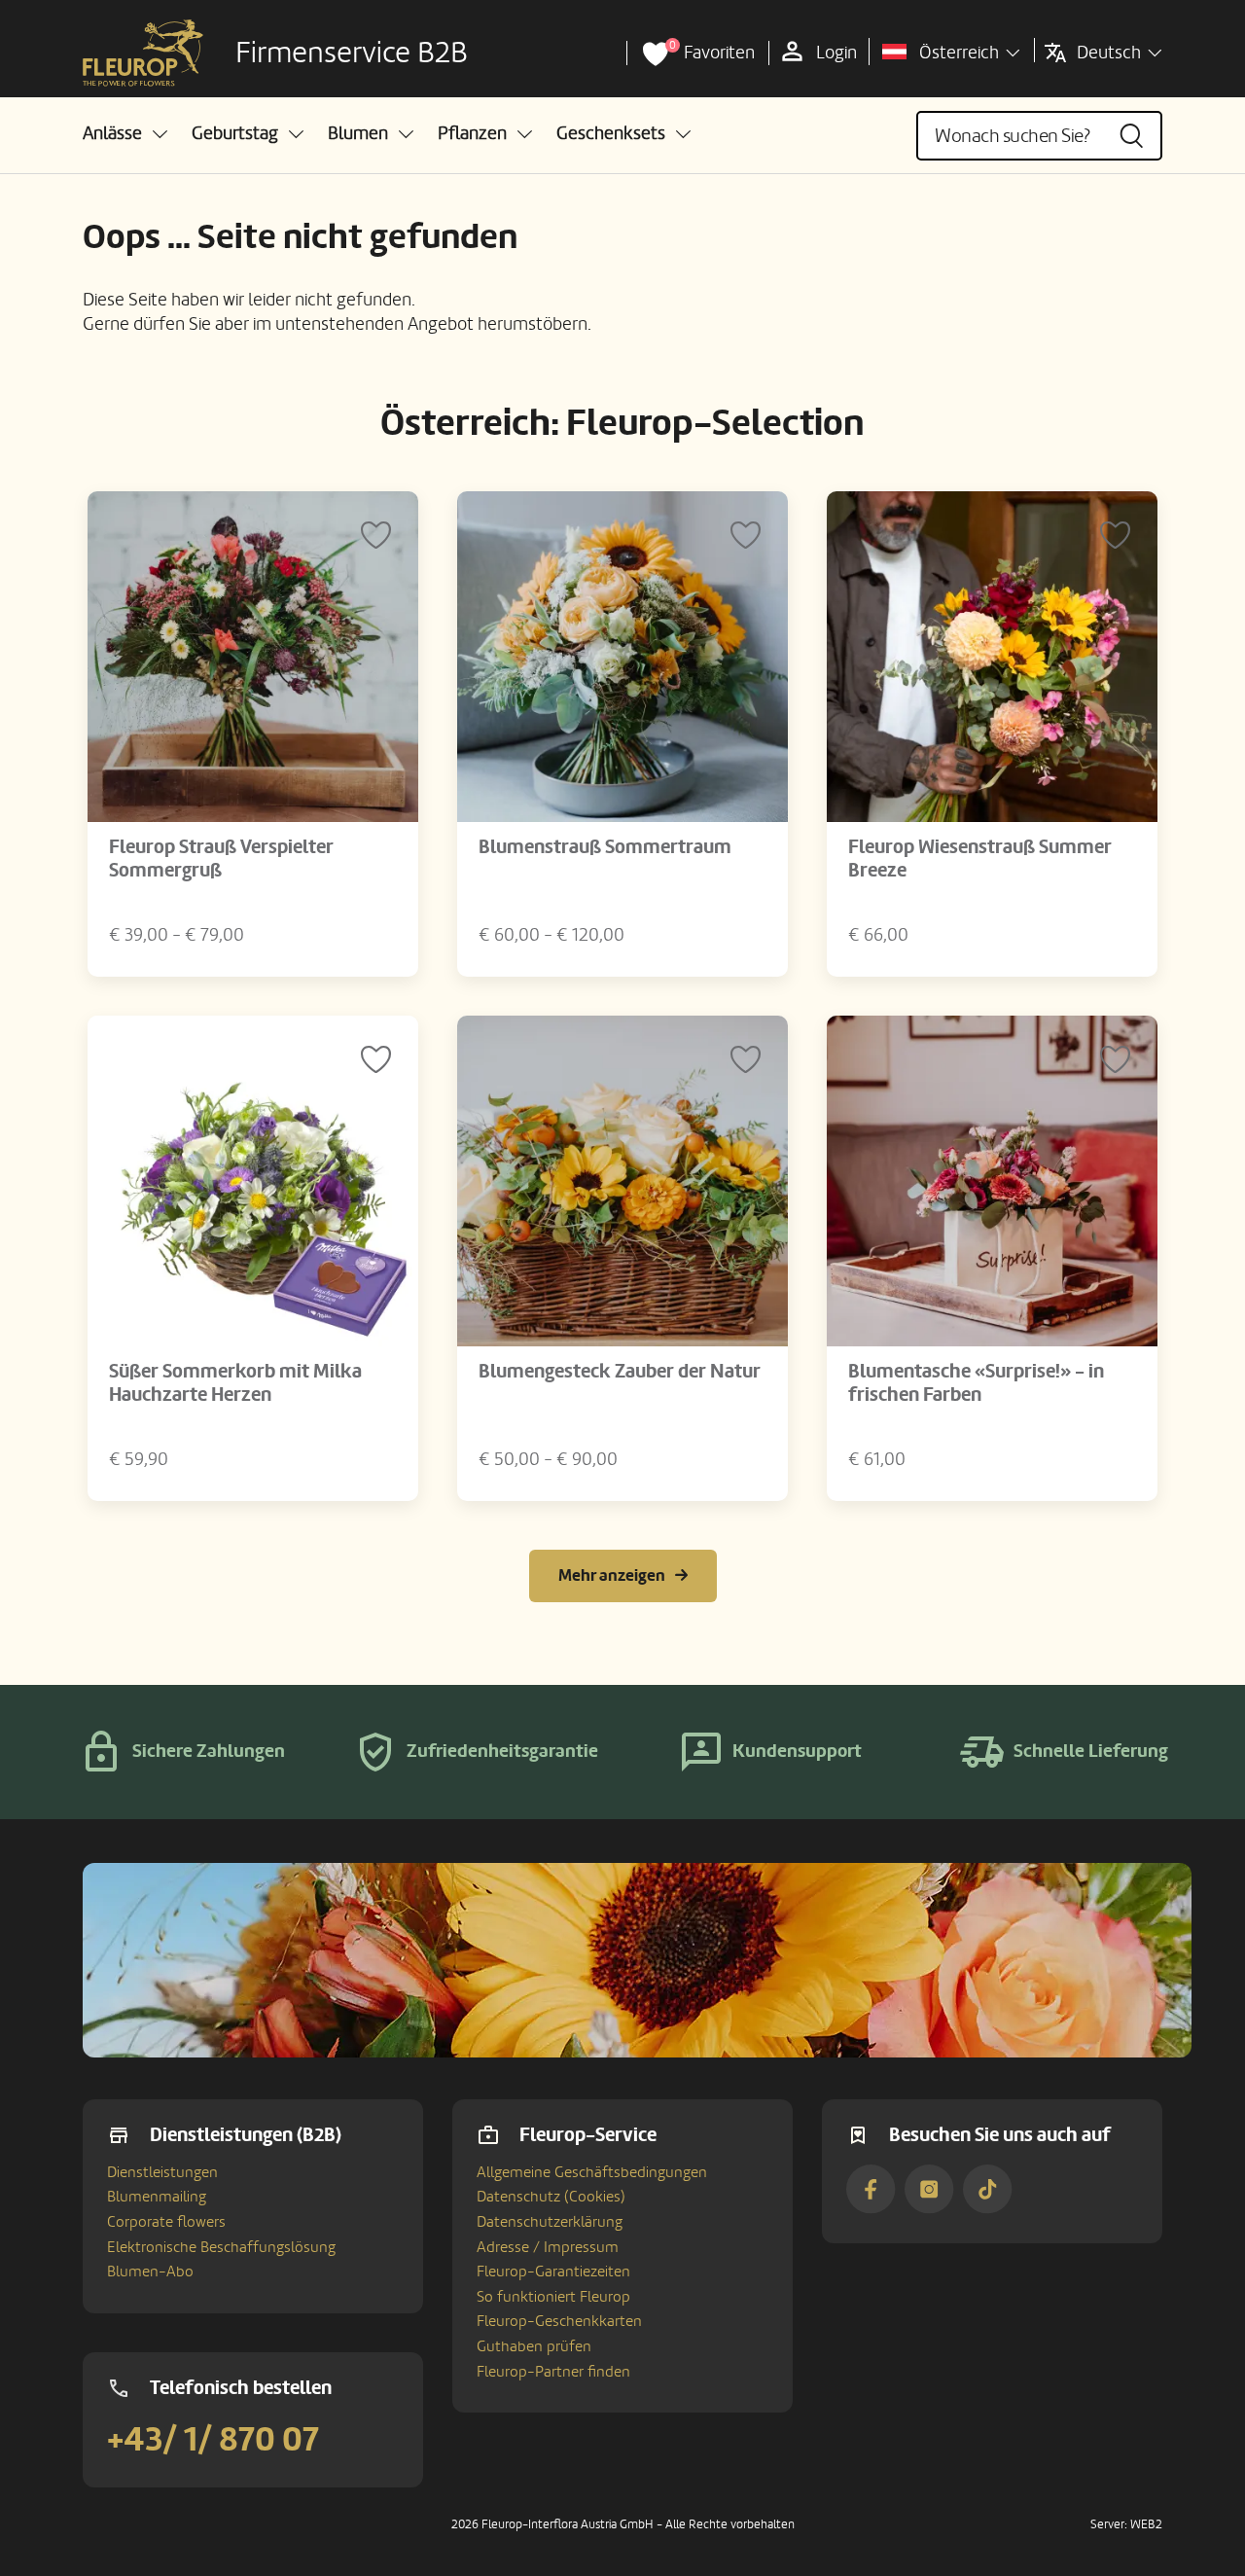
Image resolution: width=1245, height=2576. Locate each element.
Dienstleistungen (162, 2172)
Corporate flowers (166, 2222)
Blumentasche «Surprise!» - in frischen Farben (976, 1383)
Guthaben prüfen (534, 2346)
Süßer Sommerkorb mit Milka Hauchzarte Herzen (235, 1383)
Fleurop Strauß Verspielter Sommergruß (221, 859)
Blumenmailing (157, 2197)
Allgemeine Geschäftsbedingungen (592, 2172)
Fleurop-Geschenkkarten (559, 2321)
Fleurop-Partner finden (553, 2372)
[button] (125, 134)
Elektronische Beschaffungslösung (221, 2247)
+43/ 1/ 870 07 (213, 2440)
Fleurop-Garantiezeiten (553, 2272)
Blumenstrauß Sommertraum (605, 847)
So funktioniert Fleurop (553, 2297)
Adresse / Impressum (548, 2247)
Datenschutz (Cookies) (551, 2197)
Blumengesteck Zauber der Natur (620, 1372)
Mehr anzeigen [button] (612, 1575)
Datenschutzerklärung (550, 2222)
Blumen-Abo (150, 2272)
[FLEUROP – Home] (143, 54)
